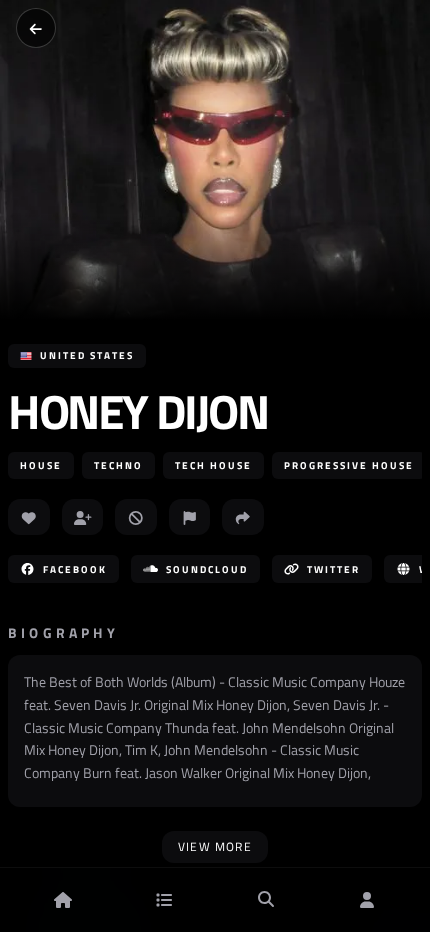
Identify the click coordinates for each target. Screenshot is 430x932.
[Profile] (367, 900)
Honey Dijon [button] (138, 412)
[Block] (136, 517)
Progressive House (349, 465)
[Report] (190, 517)
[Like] (29, 517)
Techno (118, 465)
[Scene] (164, 900)
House (41, 465)
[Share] (243, 517)
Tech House (213, 465)
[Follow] (83, 517)
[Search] (266, 900)
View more (215, 846)
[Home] (63, 900)
